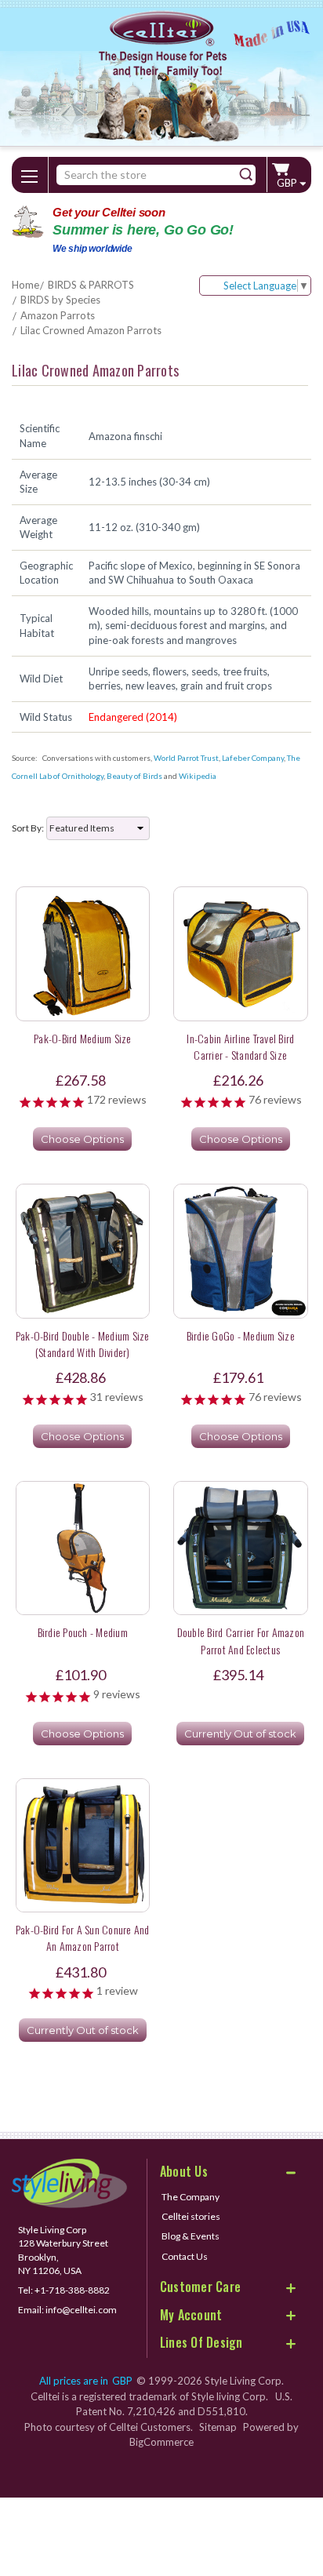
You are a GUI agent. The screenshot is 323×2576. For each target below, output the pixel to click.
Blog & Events (191, 2236)
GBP (288, 183)
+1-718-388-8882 (72, 2290)
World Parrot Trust (186, 758)
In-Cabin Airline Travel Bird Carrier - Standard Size (240, 1046)
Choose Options (82, 1139)
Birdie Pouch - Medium (83, 1632)
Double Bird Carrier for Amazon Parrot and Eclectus (241, 1640)
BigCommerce (161, 2442)
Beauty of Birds (134, 776)
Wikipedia (198, 776)
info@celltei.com (81, 2310)
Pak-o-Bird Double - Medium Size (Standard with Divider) (83, 1344)
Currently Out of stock (240, 1734)
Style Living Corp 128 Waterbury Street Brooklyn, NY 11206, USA (63, 2250)
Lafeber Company (253, 758)
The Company (191, 2197)
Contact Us (185, 2256)
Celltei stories (191, 2216)
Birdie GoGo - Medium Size (241, 1335)
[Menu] (30, 173)
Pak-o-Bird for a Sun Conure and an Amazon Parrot (83, 1937)
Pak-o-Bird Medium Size (83, 1038)
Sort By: (28, 828)
